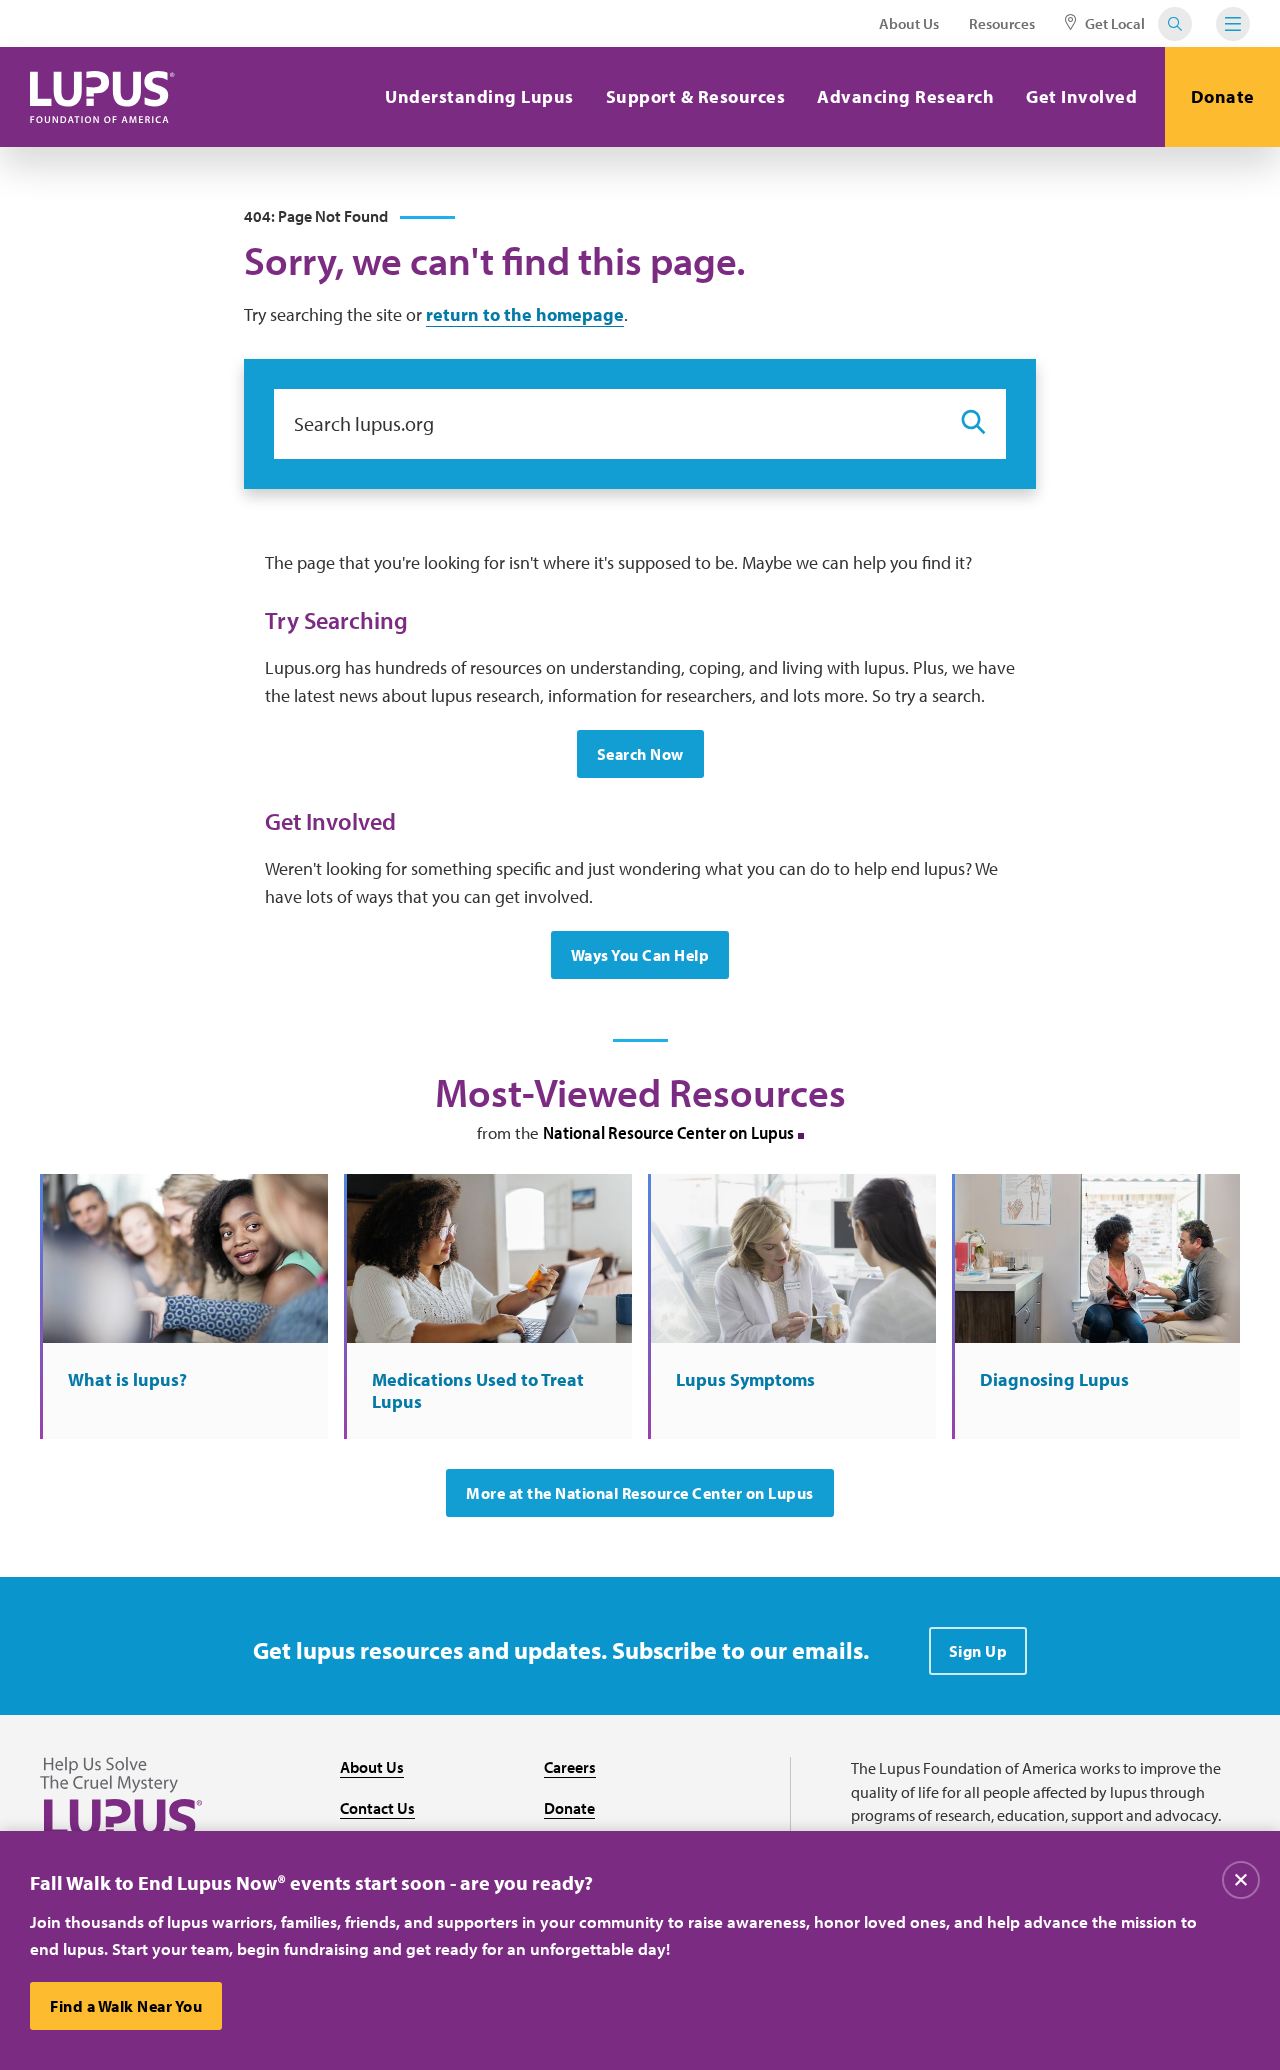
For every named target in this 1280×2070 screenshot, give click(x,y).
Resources (1002, 23)
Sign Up (978, 1651)
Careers (570, 1767)
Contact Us (377, 1808)
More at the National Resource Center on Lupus (640, 1493)
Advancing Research (905, 96)
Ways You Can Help (640, 955)
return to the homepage (525, 314)
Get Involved (1081, 96)
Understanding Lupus (479, 96)
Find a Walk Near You (126, 2006)
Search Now (640, 754)
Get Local (1113, 23)
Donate (1223, 96)
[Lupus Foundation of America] (102, 97)
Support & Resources (696, 96)
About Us (909, 23)
